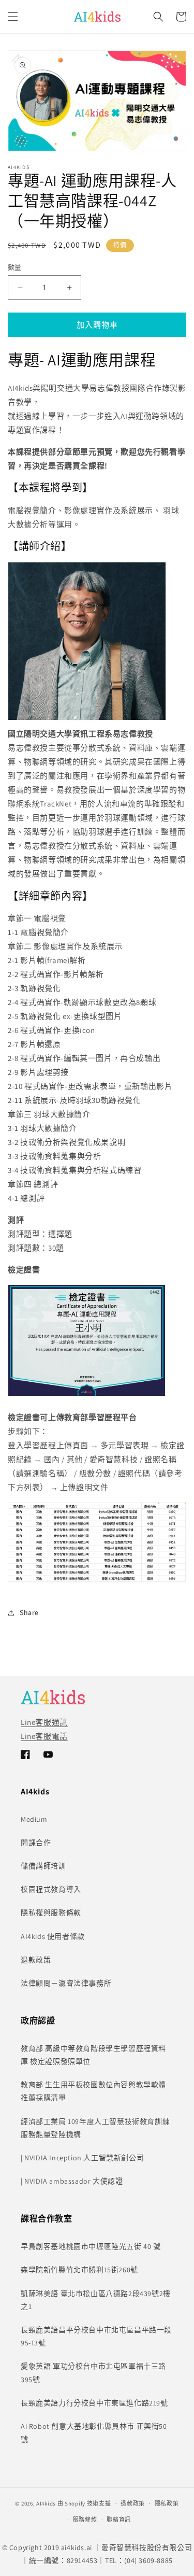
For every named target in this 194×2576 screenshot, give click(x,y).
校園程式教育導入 (51, 1889)
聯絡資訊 (119, 2520)
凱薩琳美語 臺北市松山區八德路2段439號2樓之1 (96, 2300)
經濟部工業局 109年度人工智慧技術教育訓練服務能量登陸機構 (95, 2128)
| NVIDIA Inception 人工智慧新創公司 (82, 2158)
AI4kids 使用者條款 (53, 1936)
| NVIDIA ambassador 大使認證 (72, 2181)
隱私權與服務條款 (51, 1913)
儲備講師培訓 (43, 1866)
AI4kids (46, 2503)
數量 (15, 267)
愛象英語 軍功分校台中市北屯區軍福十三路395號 (93, 2373)
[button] (13, 17)
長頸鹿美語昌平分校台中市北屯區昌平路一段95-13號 (96, 2336)
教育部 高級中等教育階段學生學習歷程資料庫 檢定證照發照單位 (93, 2055)
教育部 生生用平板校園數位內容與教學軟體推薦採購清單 (93, 2091)
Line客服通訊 (44, 1722)
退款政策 (36, 1960)
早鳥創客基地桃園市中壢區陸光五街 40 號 (91, 2246)
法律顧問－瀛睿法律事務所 (66, 1983)
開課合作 (36, 1843)
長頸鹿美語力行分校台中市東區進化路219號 (94, 2403)
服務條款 (85, 2520)
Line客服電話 (44, 1736)
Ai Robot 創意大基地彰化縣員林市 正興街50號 (94, 2433)
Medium (34, 1819)
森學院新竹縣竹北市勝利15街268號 (79, 2270)
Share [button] (29, 1612)
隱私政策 (167, 2503)
